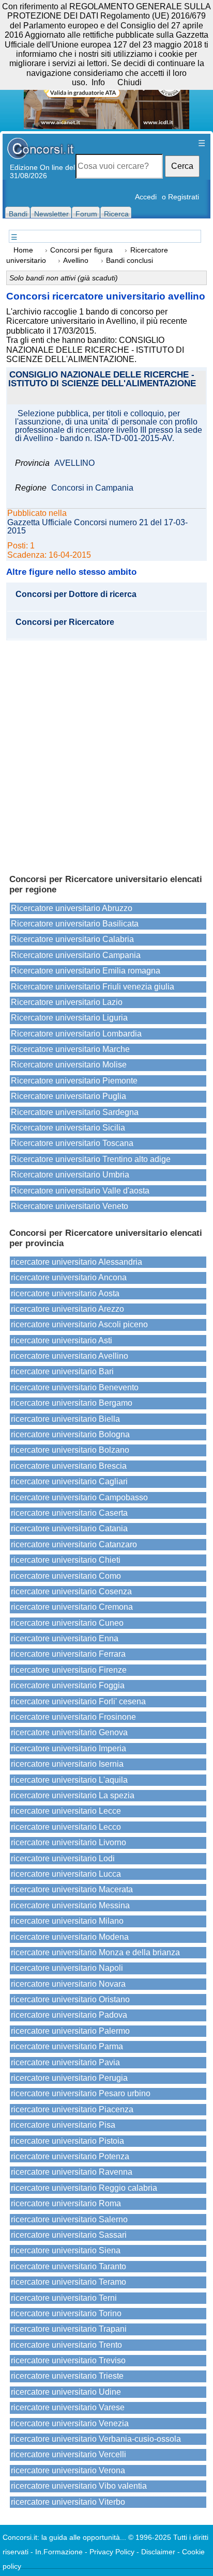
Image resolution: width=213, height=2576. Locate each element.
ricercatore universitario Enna (65, 1638)
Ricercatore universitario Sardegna (75, 1112)
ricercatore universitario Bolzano (70, 1450)
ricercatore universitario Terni (64, 2298)
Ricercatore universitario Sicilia (68, 1128)
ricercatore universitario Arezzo (67, 1309)
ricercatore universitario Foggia (68, 1685)
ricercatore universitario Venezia (70, 2423)
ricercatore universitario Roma (66, 2203)
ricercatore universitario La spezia (73, 1795)
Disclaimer (158, 2552)
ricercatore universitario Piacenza (72, 2109)
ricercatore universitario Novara (68, 1984)
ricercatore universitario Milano (67, 1921)
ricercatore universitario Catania (69, 1528)
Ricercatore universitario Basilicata (75, 924)
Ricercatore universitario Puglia (69, 1096)
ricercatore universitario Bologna (70, 1434)
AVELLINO (74, 463)
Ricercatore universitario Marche (70, 1049)
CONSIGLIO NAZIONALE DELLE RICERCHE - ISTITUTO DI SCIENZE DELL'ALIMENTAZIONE (102, 380)
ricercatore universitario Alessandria (77, 1262)
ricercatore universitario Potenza (70, 2156)
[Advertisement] (106, 752)
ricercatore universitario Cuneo (67, 1623)
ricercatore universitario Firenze (69, 1670)
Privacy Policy (112, 2552)
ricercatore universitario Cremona (72, 1607)
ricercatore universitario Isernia (67, 1764)
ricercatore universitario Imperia (69, 1748)
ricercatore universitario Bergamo (72, 1403)
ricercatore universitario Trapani (69, 2329)
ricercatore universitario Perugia (69, 2078)
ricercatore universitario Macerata (72, 1889)
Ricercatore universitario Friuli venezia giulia (93, 987)
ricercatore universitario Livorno (69, 1842)
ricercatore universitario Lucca (66, 1874)
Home (23, 250)
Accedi (146, 197)
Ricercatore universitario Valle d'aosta (80, 1191)
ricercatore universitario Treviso (68, 2360)
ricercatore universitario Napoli (67, 1968)
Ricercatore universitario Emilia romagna (86, 971)
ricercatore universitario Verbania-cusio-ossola (96, 2439)
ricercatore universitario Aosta (65, 1293)
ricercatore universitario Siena (66, 2250)
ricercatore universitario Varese (68, 2407)
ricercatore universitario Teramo (69, 2282)
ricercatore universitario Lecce (66, 1811)
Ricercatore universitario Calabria (72, 939)
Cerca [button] (182, 166)
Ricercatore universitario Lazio (67, 1002)
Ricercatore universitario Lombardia (76, 1034)
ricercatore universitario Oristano (70, 1999)
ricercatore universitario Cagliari (69, 1481)
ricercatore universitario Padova (69, 2015)
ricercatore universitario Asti (62, 1340)
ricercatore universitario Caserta (69, 1513)
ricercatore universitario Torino (66, 2313)
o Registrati (180, 197)
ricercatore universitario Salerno (69, 2219)
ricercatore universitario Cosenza (71, 1591)
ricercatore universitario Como (66, 1576)
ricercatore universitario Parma (67, 2046)
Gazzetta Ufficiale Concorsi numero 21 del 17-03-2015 (97, 527)
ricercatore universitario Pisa (63, 2125)
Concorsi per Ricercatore (65, 622)
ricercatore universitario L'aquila (69, 1780)
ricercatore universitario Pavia (65, 2062)
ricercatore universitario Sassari (69, 2235)
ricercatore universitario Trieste (67, 2376)
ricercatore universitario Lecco (66, 1827)
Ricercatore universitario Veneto (70, 1206)
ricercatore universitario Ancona (69, 1277)
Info (98, 82)
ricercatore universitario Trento (66, 2345)
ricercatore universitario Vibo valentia (79, 2486)
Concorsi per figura (81, 250)
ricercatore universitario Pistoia (67, 2141)
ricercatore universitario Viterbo (68, 2502)
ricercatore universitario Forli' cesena (78, 1701)
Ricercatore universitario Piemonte (74, 1081)
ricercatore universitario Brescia (69, 1466)
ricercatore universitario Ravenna (72, 2172)
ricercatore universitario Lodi (63, 1858)
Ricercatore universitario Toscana (72, 1143)
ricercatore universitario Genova (69, 1732)
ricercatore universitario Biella (65, 1419)
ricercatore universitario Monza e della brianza (95, 1952)
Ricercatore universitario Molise (69, 1065)
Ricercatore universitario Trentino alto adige (91, 1159)
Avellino (76, 261)
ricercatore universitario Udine (66, 2392)
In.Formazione (59, 2552)
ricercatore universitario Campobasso (79, 1497)
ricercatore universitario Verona (68, 2470)
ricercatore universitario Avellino (70, 1356)
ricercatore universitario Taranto (69, 2266)
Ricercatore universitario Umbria (70, 1175)
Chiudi (130, 82)
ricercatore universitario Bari (62, 1371)
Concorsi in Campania (92, 488)
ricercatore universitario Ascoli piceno (79, 1324)
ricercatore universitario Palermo (70, 2031)
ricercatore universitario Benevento (75, 1387)
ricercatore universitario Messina (70, 1905)
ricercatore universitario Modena (70, 1937)
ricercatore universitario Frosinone (73, 1717)
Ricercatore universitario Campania (76, 955)
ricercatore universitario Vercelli (69, 2454)
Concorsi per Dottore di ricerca (76, 594)
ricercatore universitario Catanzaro (74, 1544)
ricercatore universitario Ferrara (68, 1654)
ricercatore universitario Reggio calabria (84, 2188)
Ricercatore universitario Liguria (69, 1018)
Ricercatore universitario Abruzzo (72, 908)
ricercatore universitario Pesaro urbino (81, 2093)
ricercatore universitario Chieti (66, 1560)
